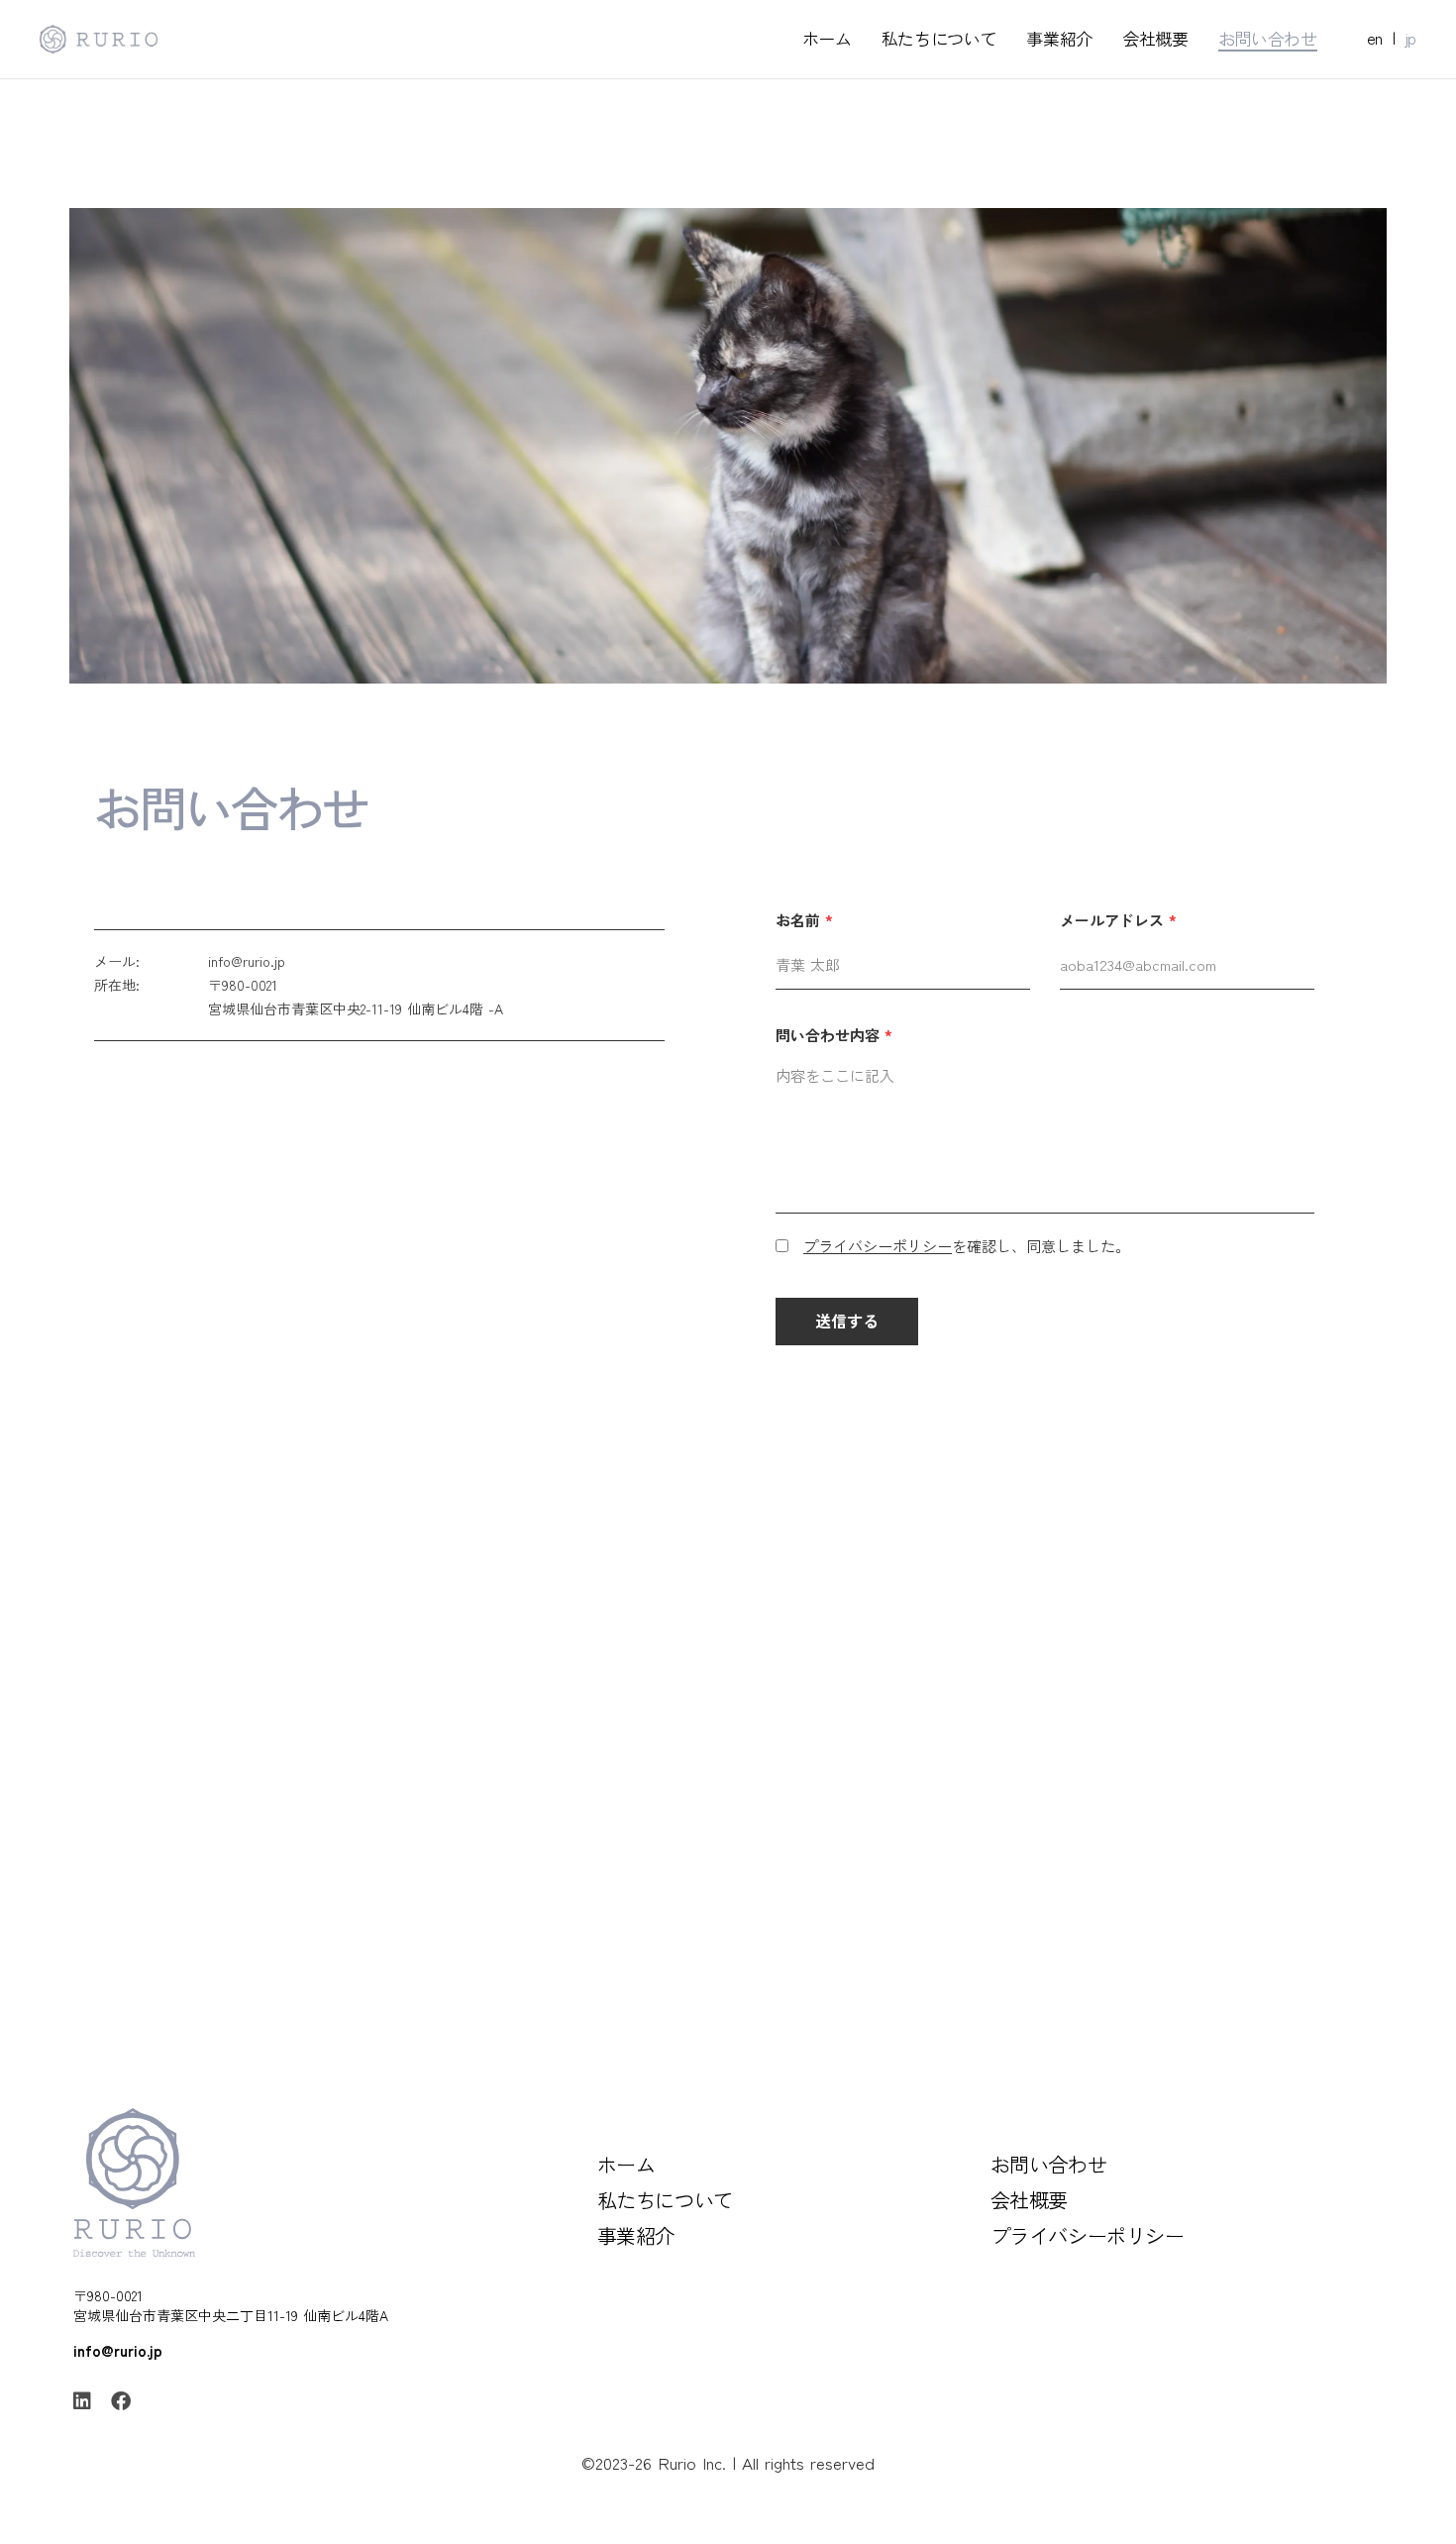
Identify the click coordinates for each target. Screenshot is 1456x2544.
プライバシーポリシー (878, 1246)
